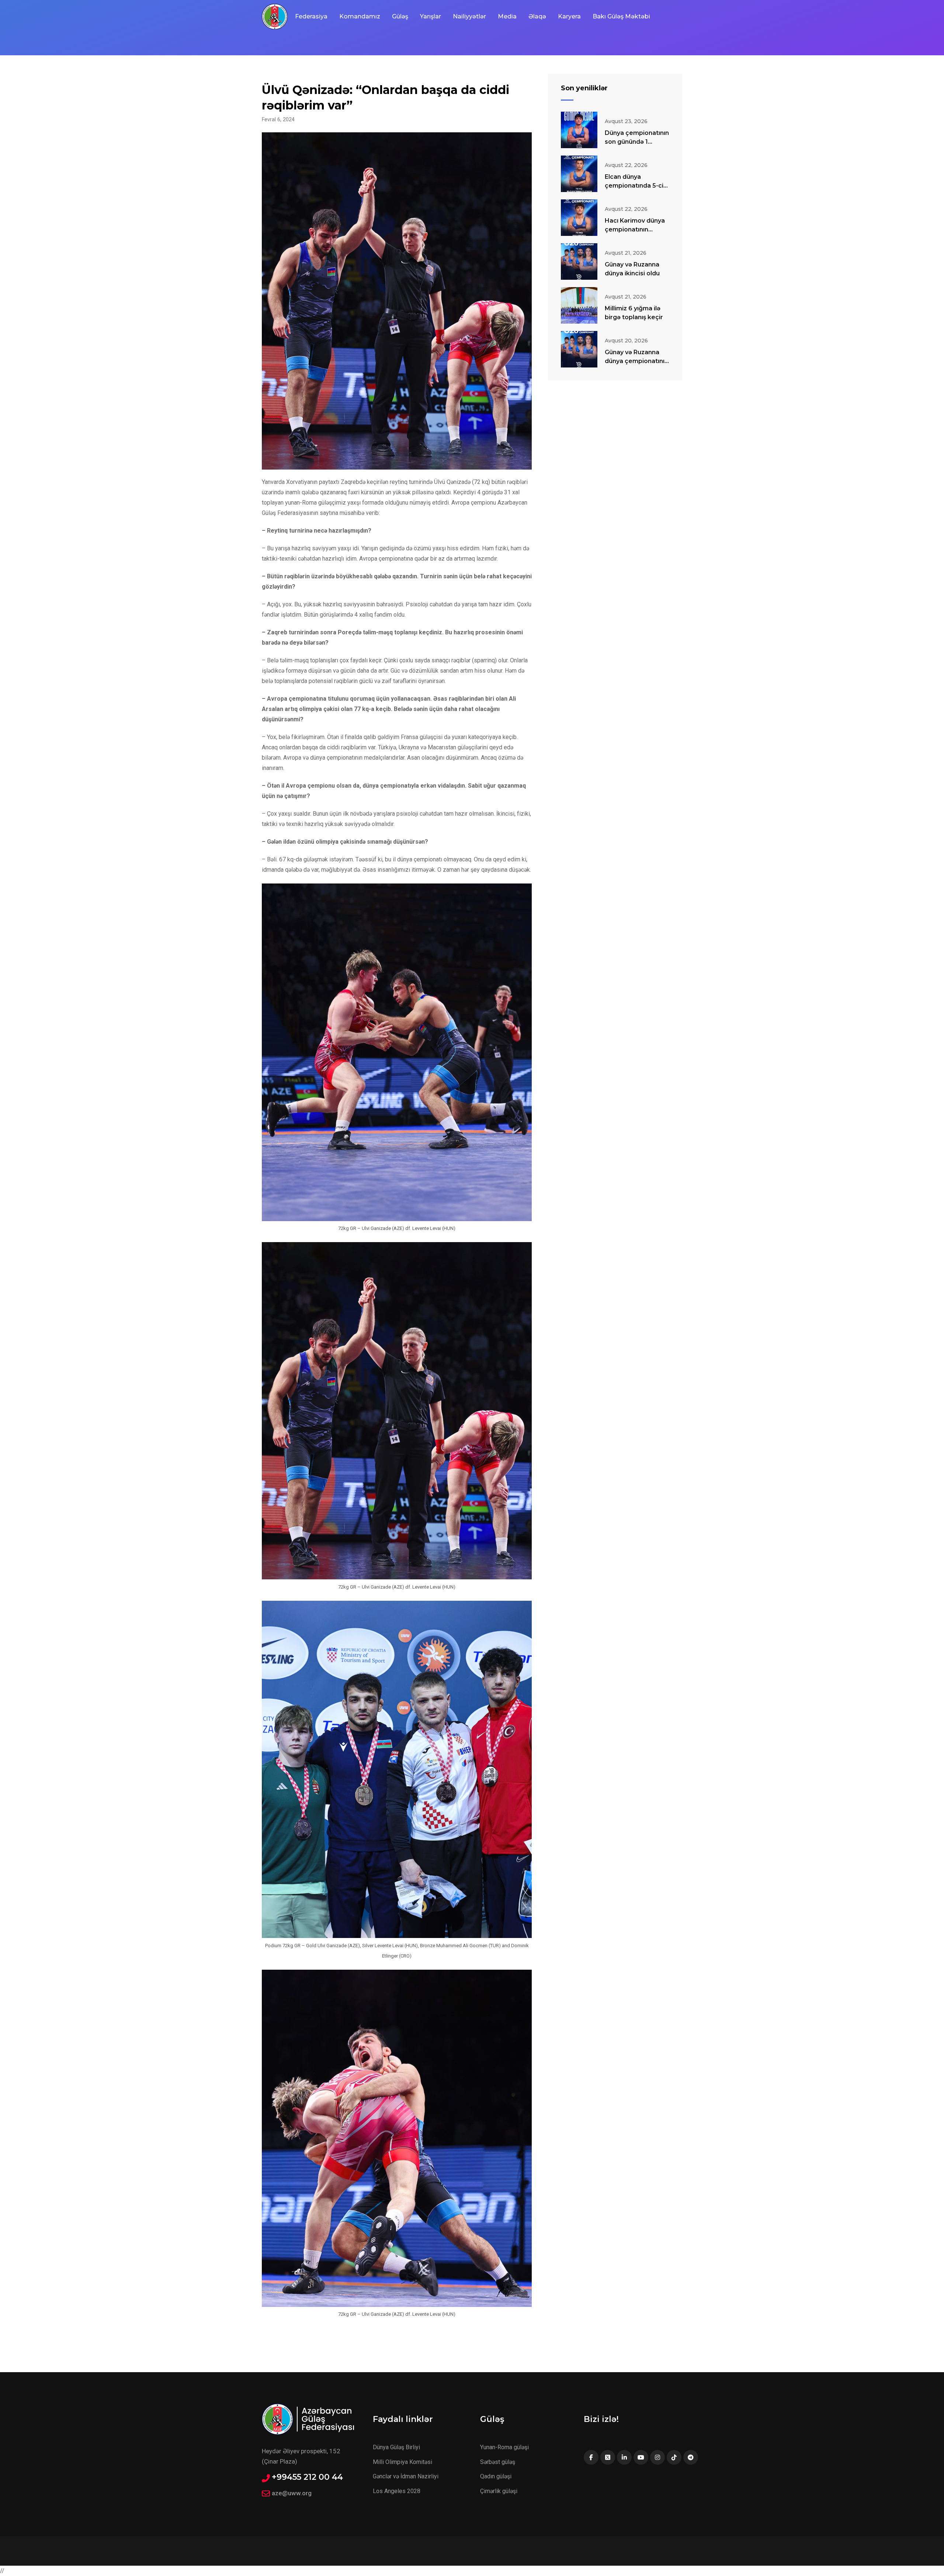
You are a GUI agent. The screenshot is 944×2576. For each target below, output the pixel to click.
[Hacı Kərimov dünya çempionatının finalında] (579, 218)
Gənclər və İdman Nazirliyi (406, 2476)
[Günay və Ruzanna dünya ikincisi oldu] (579, 262)
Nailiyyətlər (469, 16)
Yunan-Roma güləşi (504, 2447)
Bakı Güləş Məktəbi (621, 16)
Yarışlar (431, 16)
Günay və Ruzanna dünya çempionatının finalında (636, 361)
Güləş (400, 16)
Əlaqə (537, 16)
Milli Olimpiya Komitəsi (402, 2462)
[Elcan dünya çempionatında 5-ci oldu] (579, 174)
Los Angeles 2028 (397, 2491)
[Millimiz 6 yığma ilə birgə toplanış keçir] (579, 305)
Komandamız (360, 16)
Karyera (569, 16)
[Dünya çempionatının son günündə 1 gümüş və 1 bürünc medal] (579, 130)
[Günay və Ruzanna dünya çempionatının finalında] (579, 349)
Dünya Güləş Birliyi (396, 2447)
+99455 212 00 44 (307, 2477)
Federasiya (311, 16)
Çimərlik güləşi (499, 2491)
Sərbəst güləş (498, 2462)
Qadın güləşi (496, 2476)
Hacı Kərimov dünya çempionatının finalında (635, 229)
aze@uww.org (292, 2493)
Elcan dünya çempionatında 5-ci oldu (634, 186)
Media (507, 16)
